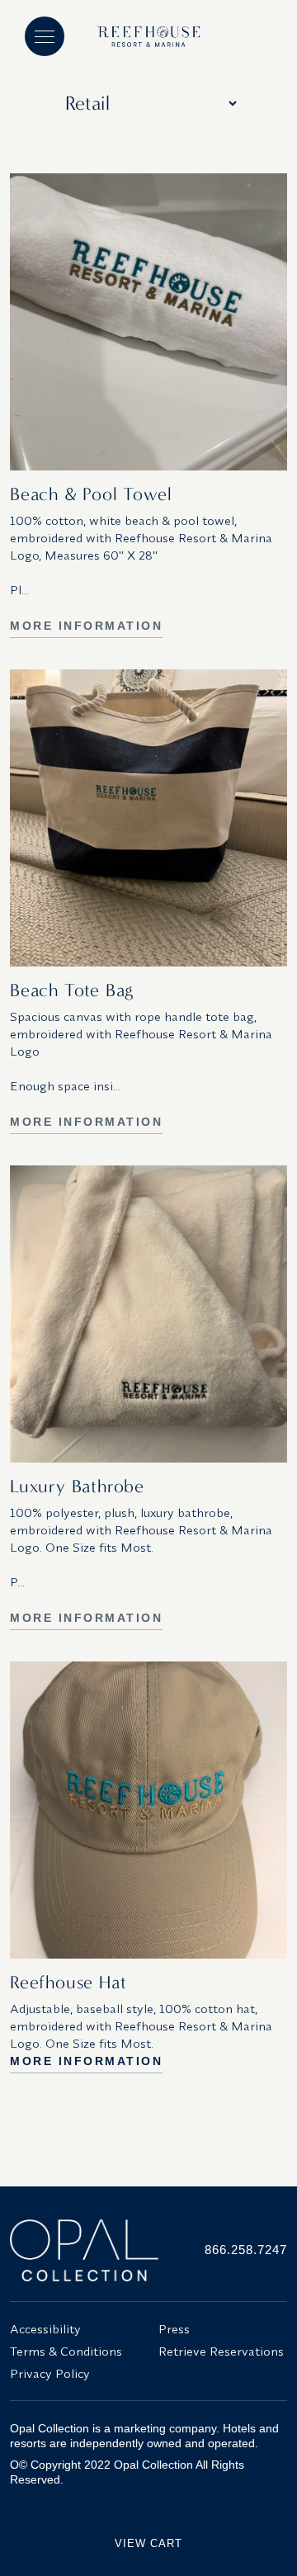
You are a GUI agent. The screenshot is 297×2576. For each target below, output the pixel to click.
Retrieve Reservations (221, 2351)
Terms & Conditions (66, 2351)
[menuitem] (74, 2329)
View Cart (148, 2543)
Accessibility (45, 2329)
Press (174, 2329)
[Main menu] (45, 36)
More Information (86, 626)
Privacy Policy (50, 2373)
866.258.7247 (246, 2250)
